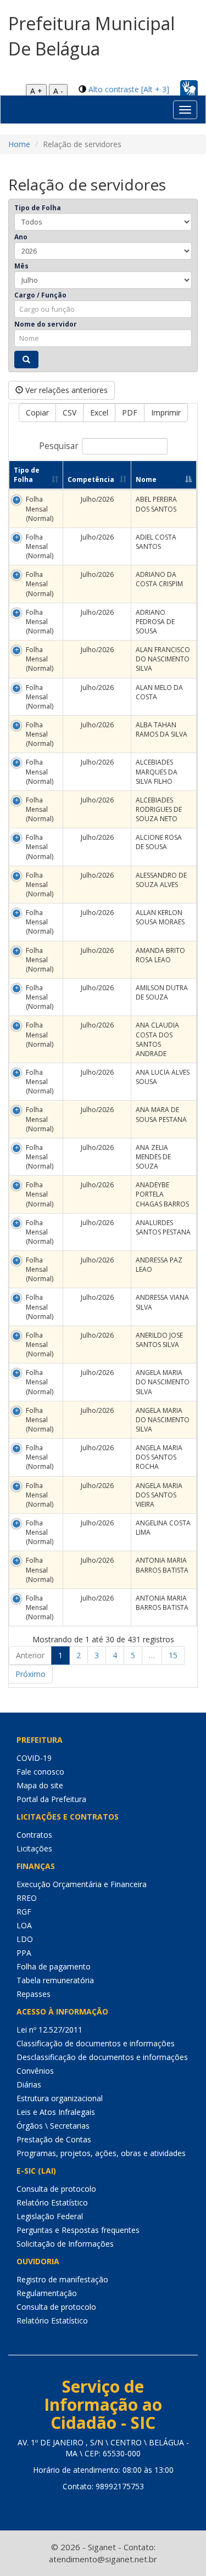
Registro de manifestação (62, 2279)
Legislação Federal (50, 2216)
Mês (21, 266)
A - (58, 91)
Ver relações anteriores (65, 390)
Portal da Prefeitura (51, 1799)
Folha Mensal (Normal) (40, 509)
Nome (146, 479)
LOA (24, 1925)
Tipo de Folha (38, 208)
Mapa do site (40, 1785)
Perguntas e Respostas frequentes (78, 2230)
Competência (91, 479)
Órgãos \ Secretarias (53, 2126)
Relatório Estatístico (52, 2202)
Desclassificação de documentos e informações (102, 2057)
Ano (21, 237)
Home (19, 144)
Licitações (34, 1848)
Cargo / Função (40, 295)
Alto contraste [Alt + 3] (129, 89)
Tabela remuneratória (55, 1980)
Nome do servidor (46, 324)
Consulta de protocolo (56, 2189)
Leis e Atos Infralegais (56, 2112)
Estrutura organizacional (60, 2098)
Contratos (34, 1835)
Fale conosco (40, 1772)
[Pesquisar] (26, 360)
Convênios (35, 2071)
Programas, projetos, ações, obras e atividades (101, 2153)
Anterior (30, 1655)
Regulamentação (47, 2293)
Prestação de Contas (54, 2139)
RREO (27, 1898)
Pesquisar (59, 446)
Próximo (30, 1674)
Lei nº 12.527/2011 (49, 2030)
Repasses (34, 1994)
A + (36, 91)
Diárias (29, 2084)
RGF (24, 1912)
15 (173, 1655)
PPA (24, 1953)
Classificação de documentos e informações (96, 2043)
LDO (25, 1939)
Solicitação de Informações (65, 2244)
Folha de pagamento (54, 1966)
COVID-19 (34, 1758)
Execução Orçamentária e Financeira (82, 1884)
